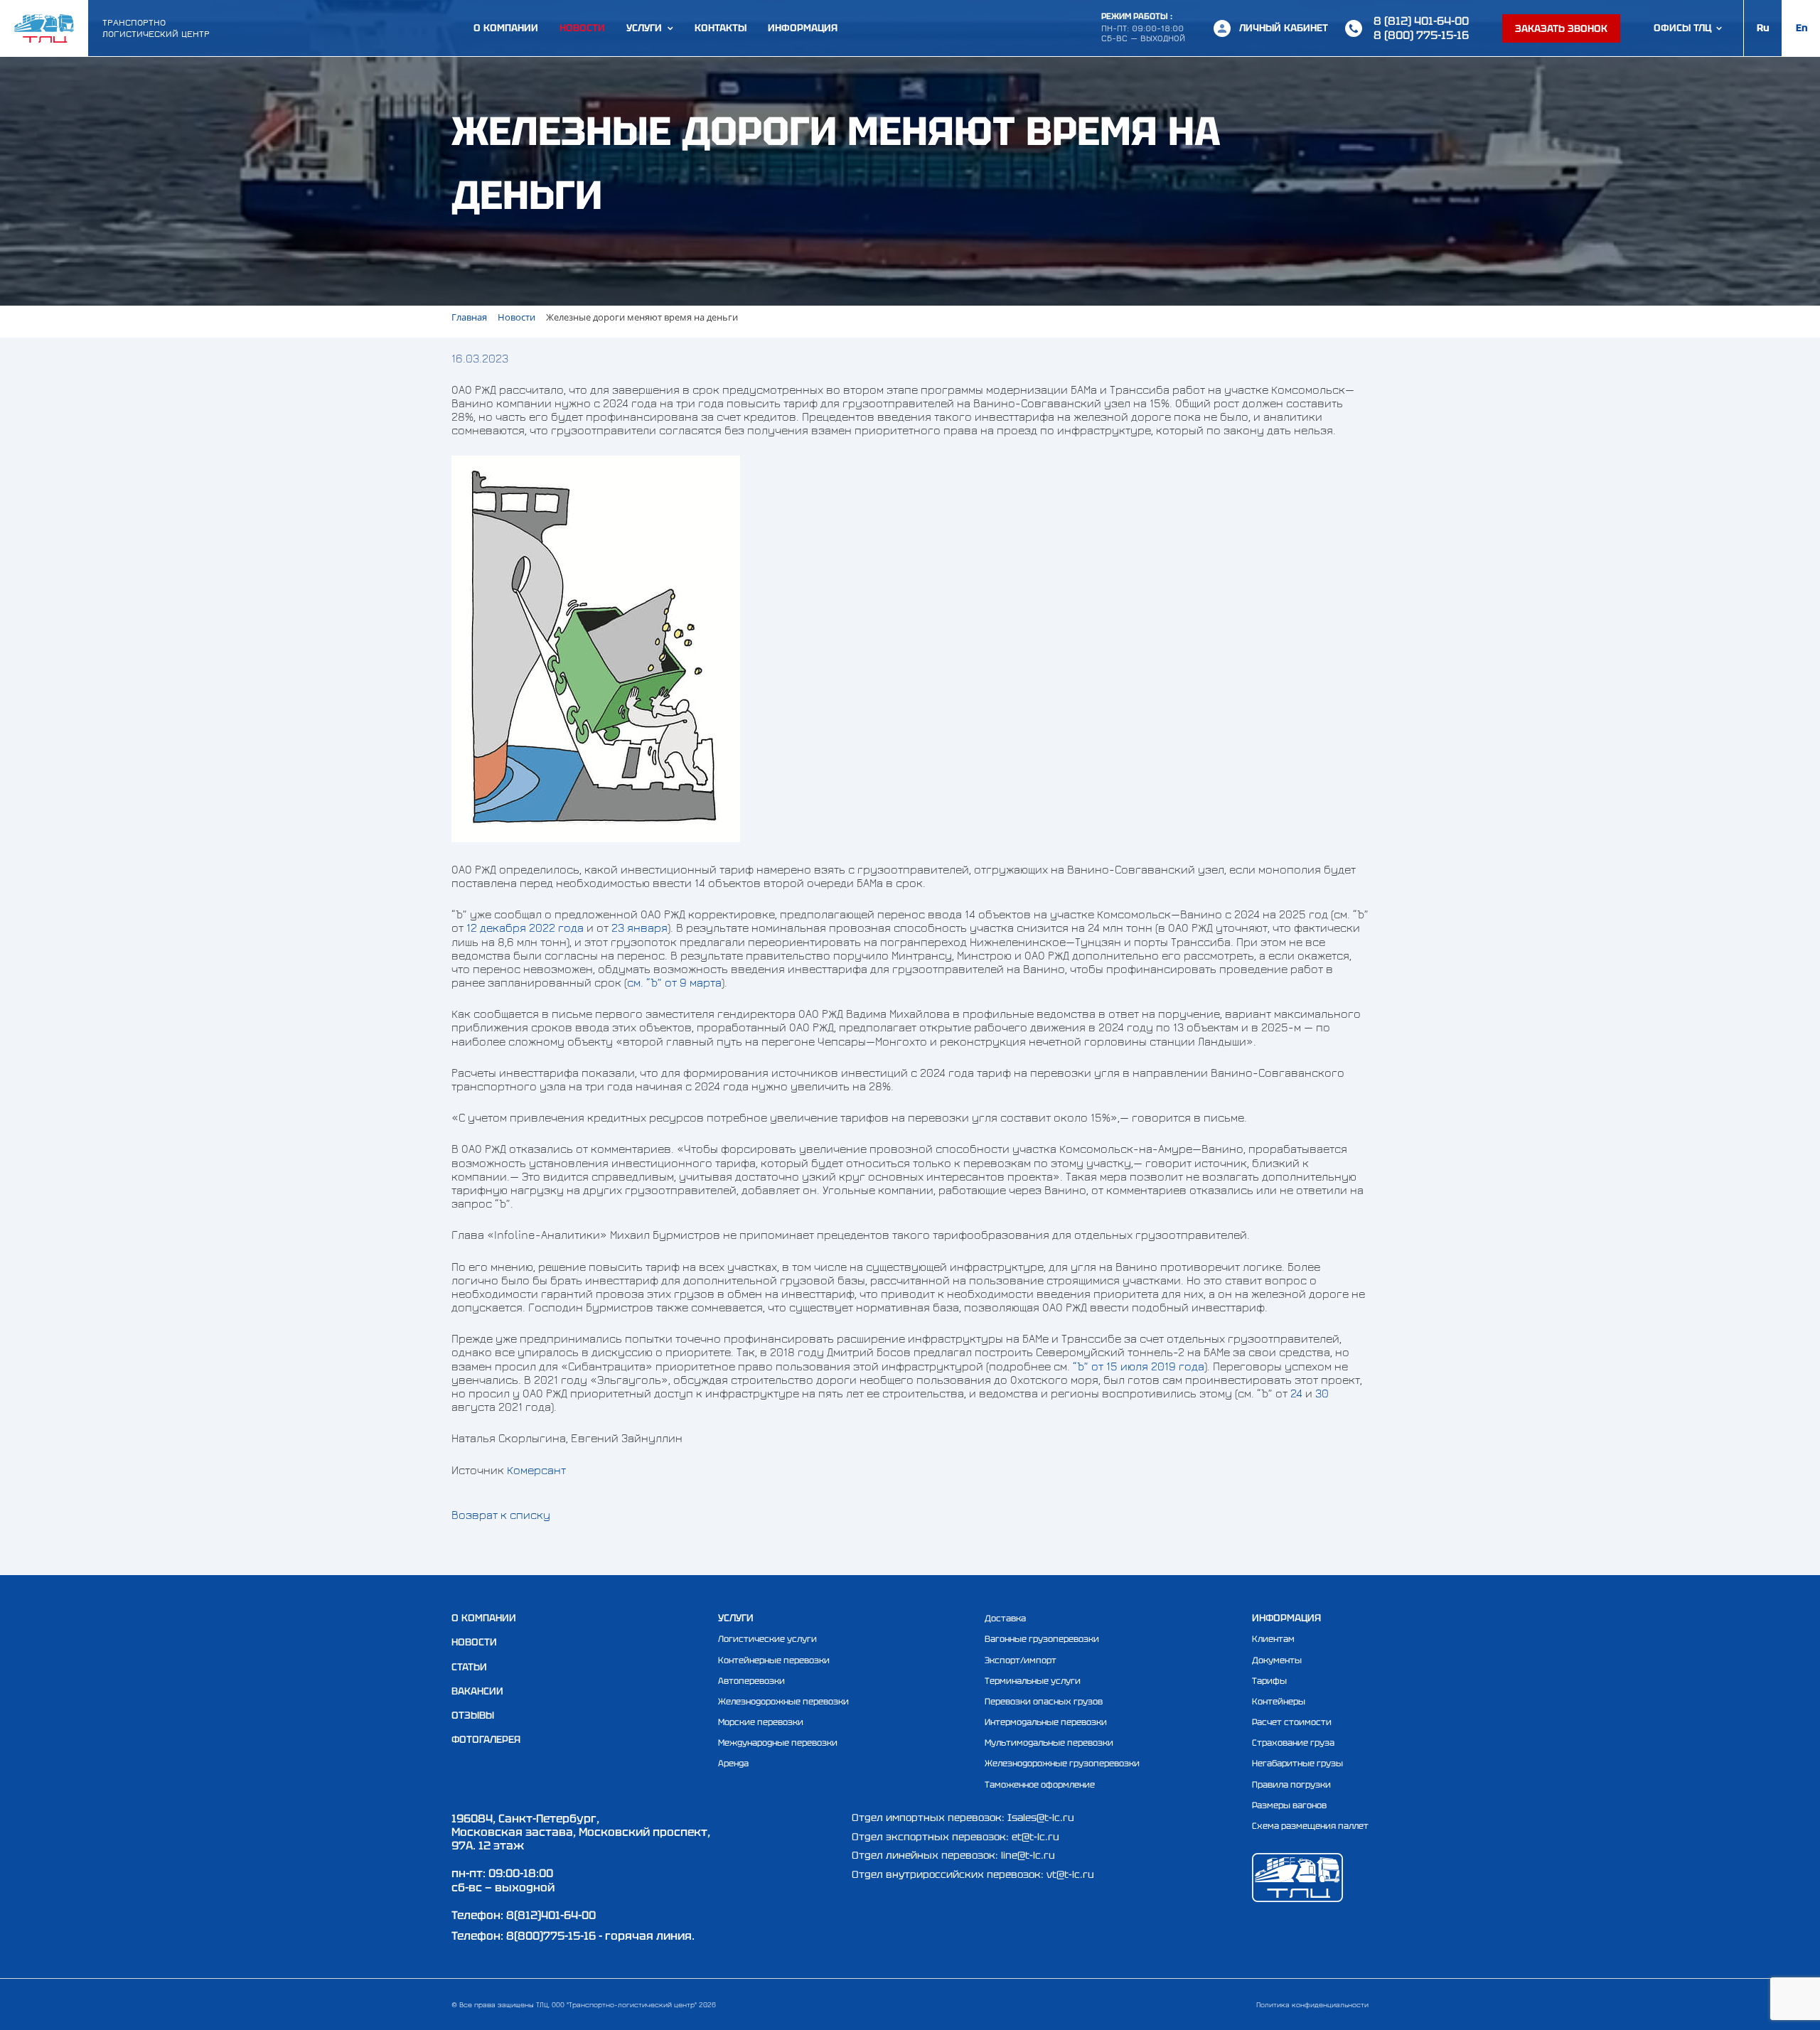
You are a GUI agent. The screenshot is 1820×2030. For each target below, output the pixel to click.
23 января (639, 928)
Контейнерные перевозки (774, 1660)
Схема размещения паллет (1310, 1826)
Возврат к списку (501, 1515)
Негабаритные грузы (1297, 1763)
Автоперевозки (751, 1681)
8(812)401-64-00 (551, 1915)
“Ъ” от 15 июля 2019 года (1139, 1366)
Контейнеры (1279, 1702)
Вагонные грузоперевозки (1042, 1639)
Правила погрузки (1291, 1785)
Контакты (721, 28)
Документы (1277, 1660)
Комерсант (536, 1470)
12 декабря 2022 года (525, 928)
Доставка (1005, 1618)
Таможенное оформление (1040, 1785)
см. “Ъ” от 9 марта (674, 982)
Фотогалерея (486, 1739)
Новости (582, 28)
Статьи (469, 1667)
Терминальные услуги (1033, 1681)
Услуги (644, 28)
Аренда (733, 1763)
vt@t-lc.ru (1070, 1874)
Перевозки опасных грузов (1044, 1702)
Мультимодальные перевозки (1049, 1743)
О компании (506, 28)
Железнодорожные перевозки (783, 1702)
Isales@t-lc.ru (1041, 1817)
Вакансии (477, 1691)
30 (1322, 1393)
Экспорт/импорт (1021, 1660)
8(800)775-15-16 (551, 1936)
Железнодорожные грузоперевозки (1062, 1763)
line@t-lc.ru (1028, 1855)
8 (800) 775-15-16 (1421, 35)
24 (1296, 1393)
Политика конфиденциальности (1312, 2004)
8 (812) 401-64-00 (1421, 21)
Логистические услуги (767, 1639)
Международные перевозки (778, 1743)
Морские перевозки (761, 1722)
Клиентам (1273, 1639)
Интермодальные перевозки (1046, 1722)
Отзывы (473, 1715)
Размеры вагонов (1289, 1805)
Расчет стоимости (1292, 1722)
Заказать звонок (1561, 28)
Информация (803, 28)
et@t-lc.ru (1035, 1837)
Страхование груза (1293, 1743)
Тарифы (1269, 1681)
